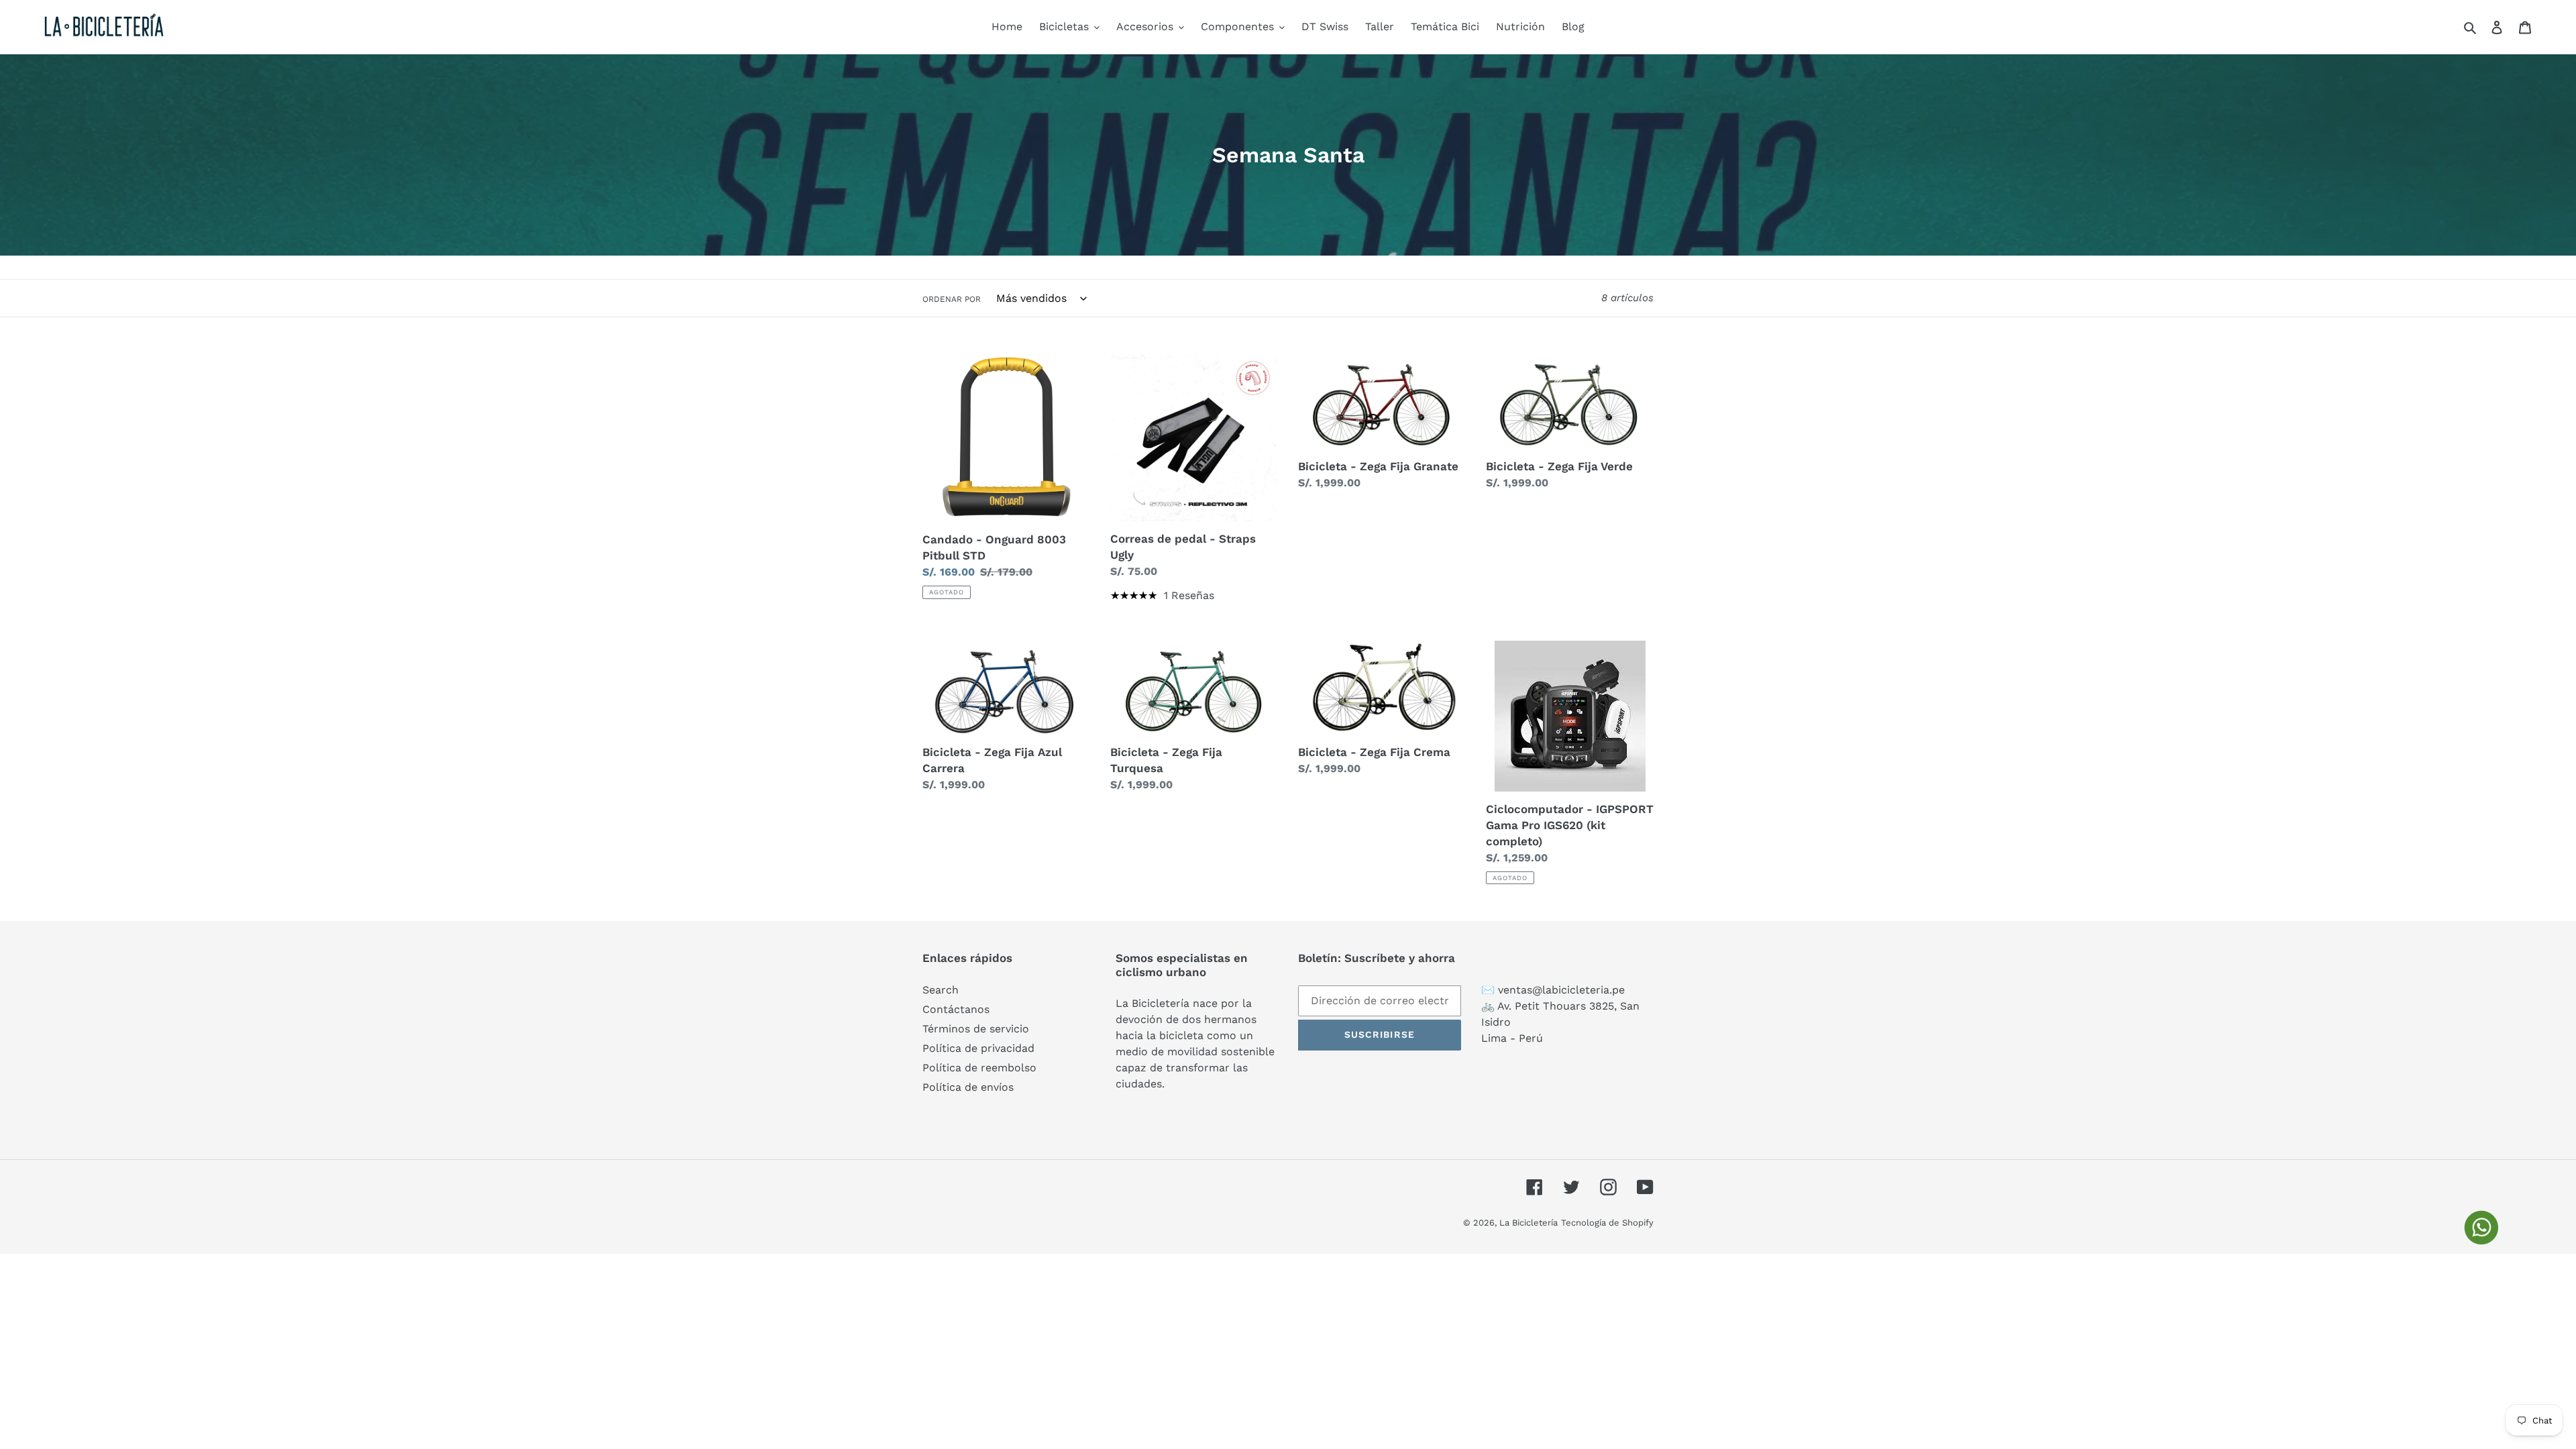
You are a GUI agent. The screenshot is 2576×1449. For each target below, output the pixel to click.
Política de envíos (968, 1087)
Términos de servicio (976, 1029)
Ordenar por (952, 299)
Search (941, 990)
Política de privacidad (978, 1048)
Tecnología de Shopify (1607, 1223)
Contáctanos (956, 1009)
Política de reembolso (979, 1068)
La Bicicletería (1528, 1223)
